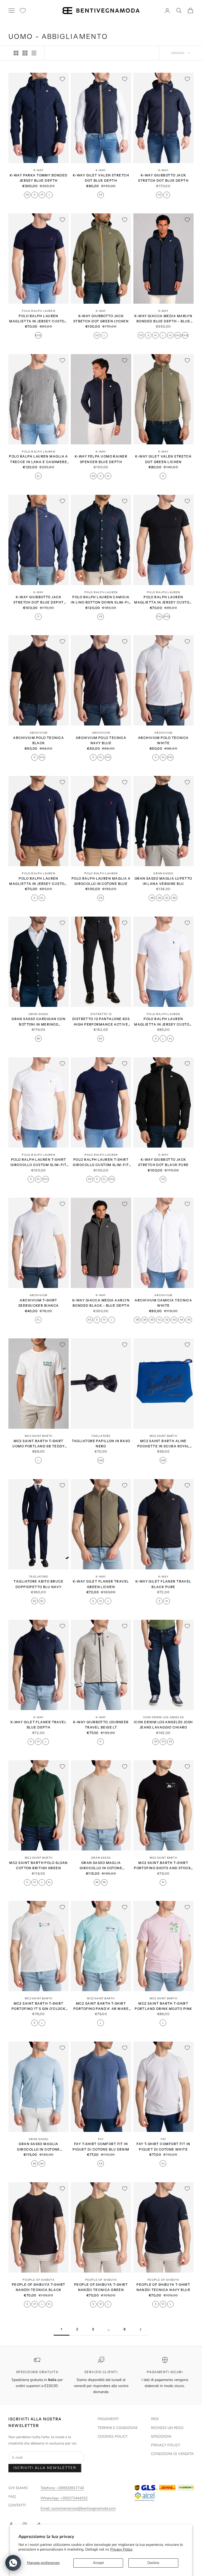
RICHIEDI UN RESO (167, 2428)
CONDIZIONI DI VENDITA (172, 2454)
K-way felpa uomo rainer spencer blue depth (101, 459)
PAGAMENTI (108, 2419)
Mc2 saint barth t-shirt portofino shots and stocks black (163, 1866)
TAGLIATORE (101, 1436)
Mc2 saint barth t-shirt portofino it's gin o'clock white (39, 2007)
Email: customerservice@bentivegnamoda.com (78, 2508)
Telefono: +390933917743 (62, 2488)
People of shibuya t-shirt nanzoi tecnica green (101, 2287)
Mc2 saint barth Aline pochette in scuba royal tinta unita (163, 1444)
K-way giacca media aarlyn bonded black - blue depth (101, 1303)
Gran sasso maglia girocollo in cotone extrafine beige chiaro (101, 1866)
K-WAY (39, 170)
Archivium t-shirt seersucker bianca (39, 1303)
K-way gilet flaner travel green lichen (101, 1584)
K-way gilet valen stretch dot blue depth (101, 178)
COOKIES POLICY (113, 2436)
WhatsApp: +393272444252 (64, 2498)
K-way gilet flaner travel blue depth (39, 1725)
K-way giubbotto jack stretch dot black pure (163, 1162)
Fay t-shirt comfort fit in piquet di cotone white (163, 2146)
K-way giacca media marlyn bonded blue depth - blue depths (163, 319)
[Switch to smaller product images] (25, 53)
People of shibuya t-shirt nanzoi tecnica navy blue (164, 2287)
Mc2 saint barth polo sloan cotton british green (38, 1865)
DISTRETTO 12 (101, 1014)
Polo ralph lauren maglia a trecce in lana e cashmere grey (38, 459)
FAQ (12, 2497)
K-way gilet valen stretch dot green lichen (163, 459)
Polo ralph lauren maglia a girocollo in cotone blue (101, 881)
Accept (98, 2563)
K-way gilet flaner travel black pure (163, 1584)
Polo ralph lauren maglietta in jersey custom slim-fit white (163, 1022)
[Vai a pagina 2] (140, 2329)
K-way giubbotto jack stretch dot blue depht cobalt (39, 600)
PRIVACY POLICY (166, 2445)
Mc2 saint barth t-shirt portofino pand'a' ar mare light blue (101, 2007)
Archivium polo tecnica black (39, 740)
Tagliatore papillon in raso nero (101, 1444)
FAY (101, 2139)
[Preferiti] (23, 11)
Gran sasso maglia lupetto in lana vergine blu (163, 881)
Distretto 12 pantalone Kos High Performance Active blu (101, 1022)
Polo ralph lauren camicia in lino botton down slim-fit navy (101, 600)
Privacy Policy (121, 2549)
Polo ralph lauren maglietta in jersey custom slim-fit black (163, 600)
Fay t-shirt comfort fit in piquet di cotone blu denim (101, 2146)
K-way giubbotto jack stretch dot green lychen (101, 319)
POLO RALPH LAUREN (38, 311)
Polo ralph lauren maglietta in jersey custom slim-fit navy (38, 882)
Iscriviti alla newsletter (45, 2468)
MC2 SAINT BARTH (39, 1436)
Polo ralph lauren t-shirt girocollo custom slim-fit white (39, 1163)
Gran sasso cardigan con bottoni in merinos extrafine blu (39, 1022)
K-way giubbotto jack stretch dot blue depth (163, 178)
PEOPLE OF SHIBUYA (38, 2280)
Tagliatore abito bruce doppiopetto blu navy (39, 1584)
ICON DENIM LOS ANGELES (163, 1717)
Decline (153, 2563)
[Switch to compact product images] (34, 53)
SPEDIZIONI (161, 2436)
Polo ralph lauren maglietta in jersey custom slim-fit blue (38, 319)
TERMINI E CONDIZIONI (118, 2428)
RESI (155, 2419)
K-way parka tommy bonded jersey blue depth (39, 178)
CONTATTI (17, 2505)
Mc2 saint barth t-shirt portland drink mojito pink (163, 2006)
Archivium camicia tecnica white (163, 1303)
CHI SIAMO (18, 2488)
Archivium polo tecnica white (163, 740)
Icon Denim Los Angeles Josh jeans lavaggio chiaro (163, 1725)
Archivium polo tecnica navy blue (101, 740)
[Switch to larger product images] (16, 53)
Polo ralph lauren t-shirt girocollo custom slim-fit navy (101, 1163)
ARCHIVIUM (39, 733)
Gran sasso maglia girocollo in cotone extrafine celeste (38, 2147)
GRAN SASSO (163, 873)
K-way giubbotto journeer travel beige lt (101, 1725)
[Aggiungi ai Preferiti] (62, 79)
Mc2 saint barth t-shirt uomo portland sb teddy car (39, 1444)
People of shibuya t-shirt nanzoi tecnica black (39, 2287)
